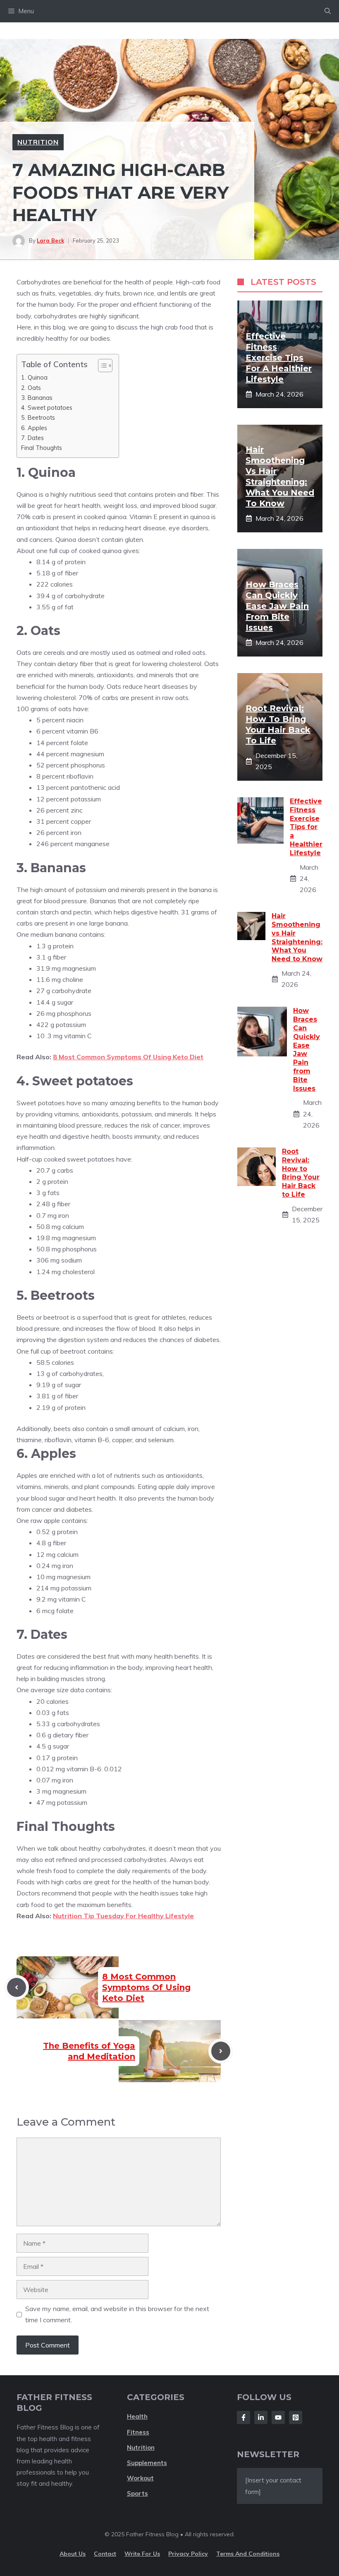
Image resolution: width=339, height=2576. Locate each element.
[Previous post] (17, 1987)
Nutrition (38, 142)
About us (73, 2554)
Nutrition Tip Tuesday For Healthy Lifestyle (123, 1916)
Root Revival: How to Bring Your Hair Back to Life (301, 1173)
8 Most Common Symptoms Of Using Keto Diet (128, 1057)
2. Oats (31, 388)
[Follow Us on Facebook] (244, 2417)
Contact (105, 2554)
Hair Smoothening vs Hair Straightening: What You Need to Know (297, 937)
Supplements (147, 2463)
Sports (137, 2493)
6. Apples (34, 428)
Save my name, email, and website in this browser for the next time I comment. (117, 2314)
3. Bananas (37, 398)
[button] (328, 11)
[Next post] (221, 2051)
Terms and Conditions (248, 2554)
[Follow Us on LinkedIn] (261, 2417)
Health (137, 2416)
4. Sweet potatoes (47, 408)
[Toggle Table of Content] (101, 366)
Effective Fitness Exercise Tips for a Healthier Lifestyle (279, 358)
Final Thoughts (42, 448)
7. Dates (32, 438)
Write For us (142, 2554)
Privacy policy (188, 2554)
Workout (140, 2478)
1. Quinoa (34, 377)
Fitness (138, 2432)
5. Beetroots (38, 417)
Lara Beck (50, 241)
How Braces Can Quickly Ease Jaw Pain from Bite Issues (277, 606)
